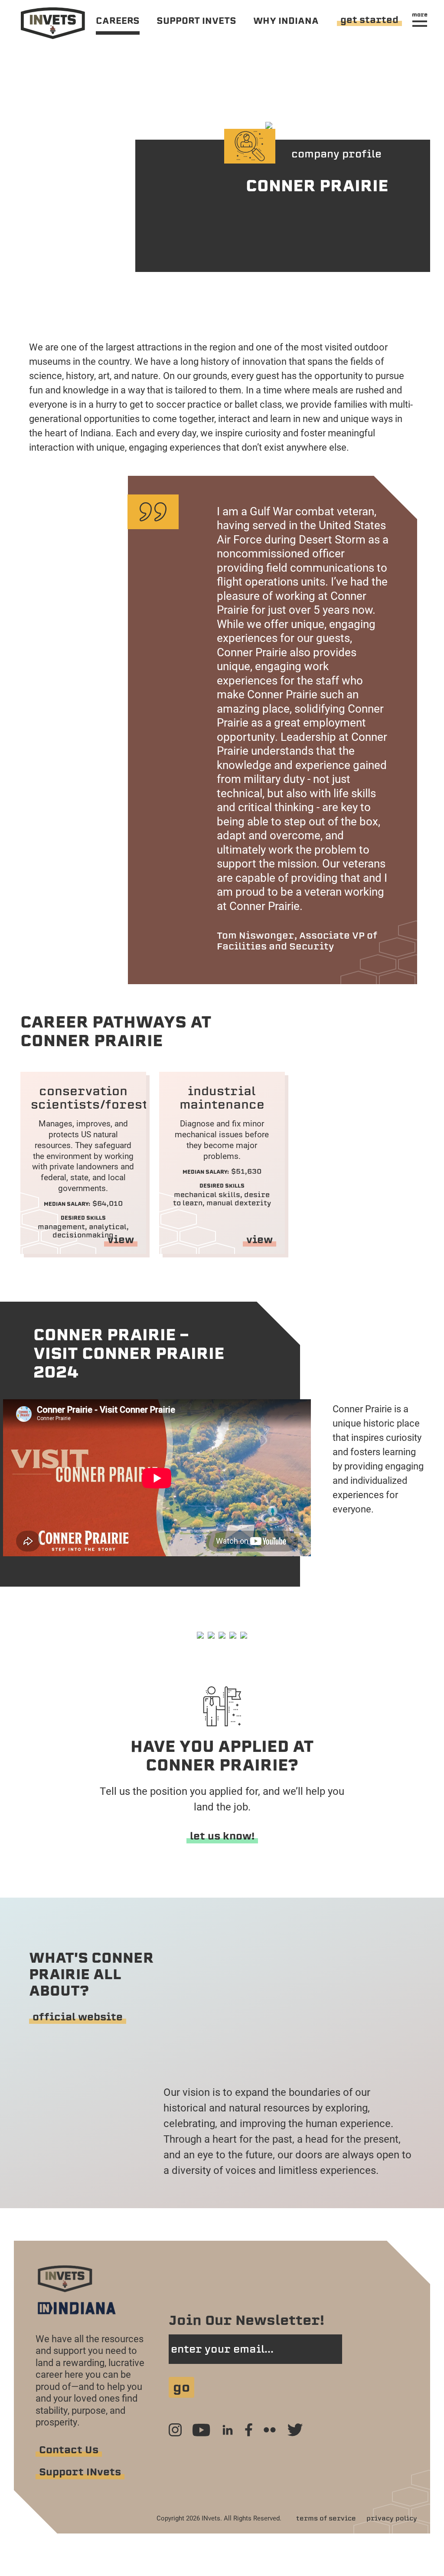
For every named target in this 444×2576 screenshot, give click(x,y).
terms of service (326, 2518)
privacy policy (392, 2518)
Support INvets (80, 2472)
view (121, 1240)
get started (369, 20)
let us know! (222, 1836)
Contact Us (69, 2450)
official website (78, 2017)
